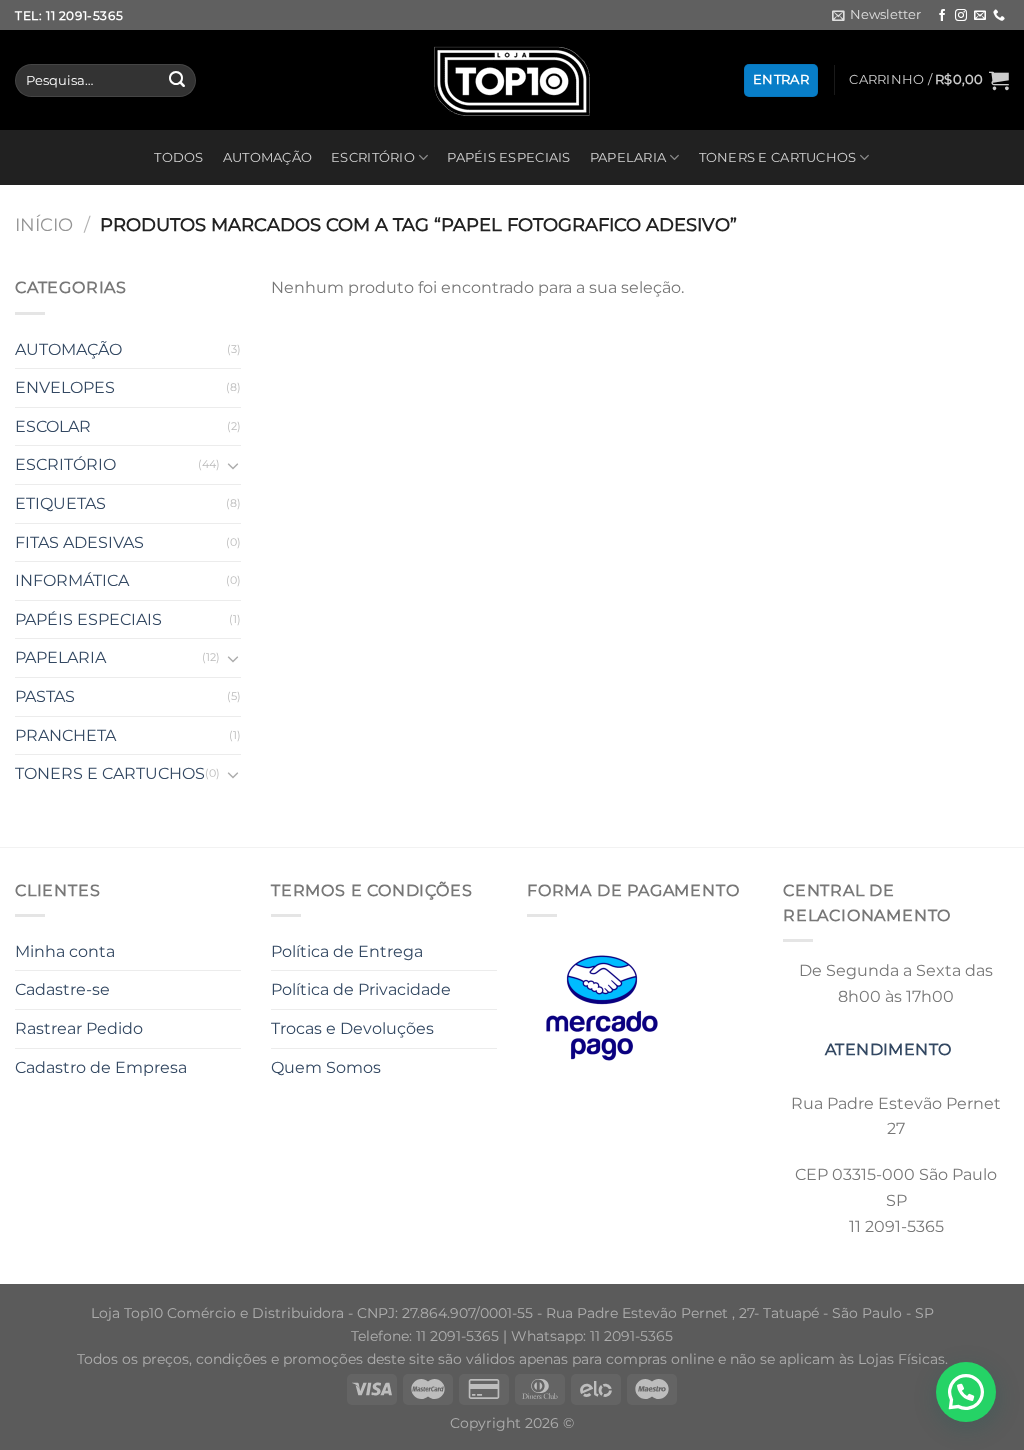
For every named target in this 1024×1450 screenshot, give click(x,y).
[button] (966, 1392)
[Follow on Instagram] (961, 16)
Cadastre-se (62, 989)
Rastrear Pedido (79, 1028)
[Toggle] (233, 465)
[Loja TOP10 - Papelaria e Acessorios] (512, 80)
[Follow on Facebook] (942, 16)
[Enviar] (177, 81)
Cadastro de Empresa (101, 1067)
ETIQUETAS (60, 503)
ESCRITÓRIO (373, 157)
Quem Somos (326, 1067)
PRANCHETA (65, 735)
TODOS (178, 157)
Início (44, 224)
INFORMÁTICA (72, 580)
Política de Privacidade (361, 989)
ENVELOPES (65, 387)
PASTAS (45, 696)
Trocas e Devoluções (352, 1028)
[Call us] (999, 16)
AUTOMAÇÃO (267, 157)
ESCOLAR (53, 426)
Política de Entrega (347, 951)
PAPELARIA (628, 157)
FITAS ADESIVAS (79, 542)
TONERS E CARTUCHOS (778, 157)
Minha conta (65, 951)
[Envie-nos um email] (980, 16)
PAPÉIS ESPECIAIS (508, 157)
